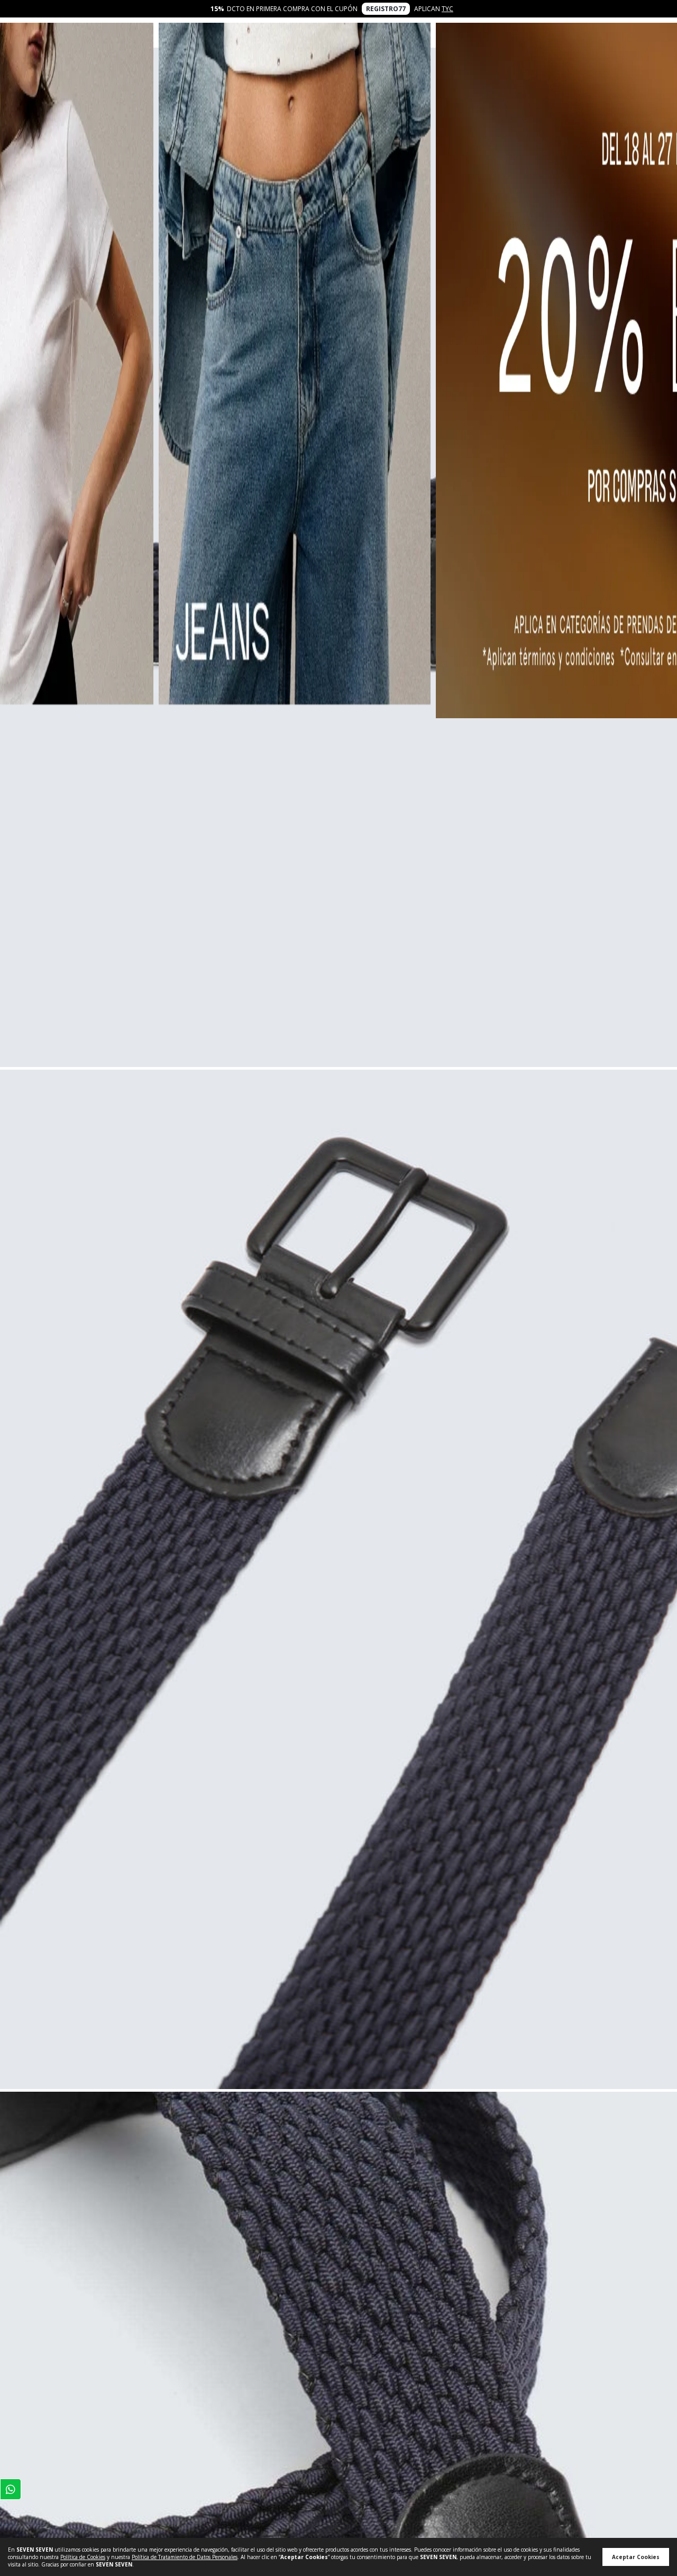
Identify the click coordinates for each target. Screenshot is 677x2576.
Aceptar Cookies (636, 2557)
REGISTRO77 (386, 9)
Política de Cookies (83, 2557)
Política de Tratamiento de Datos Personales (185, 2557)
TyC (447, 9)
